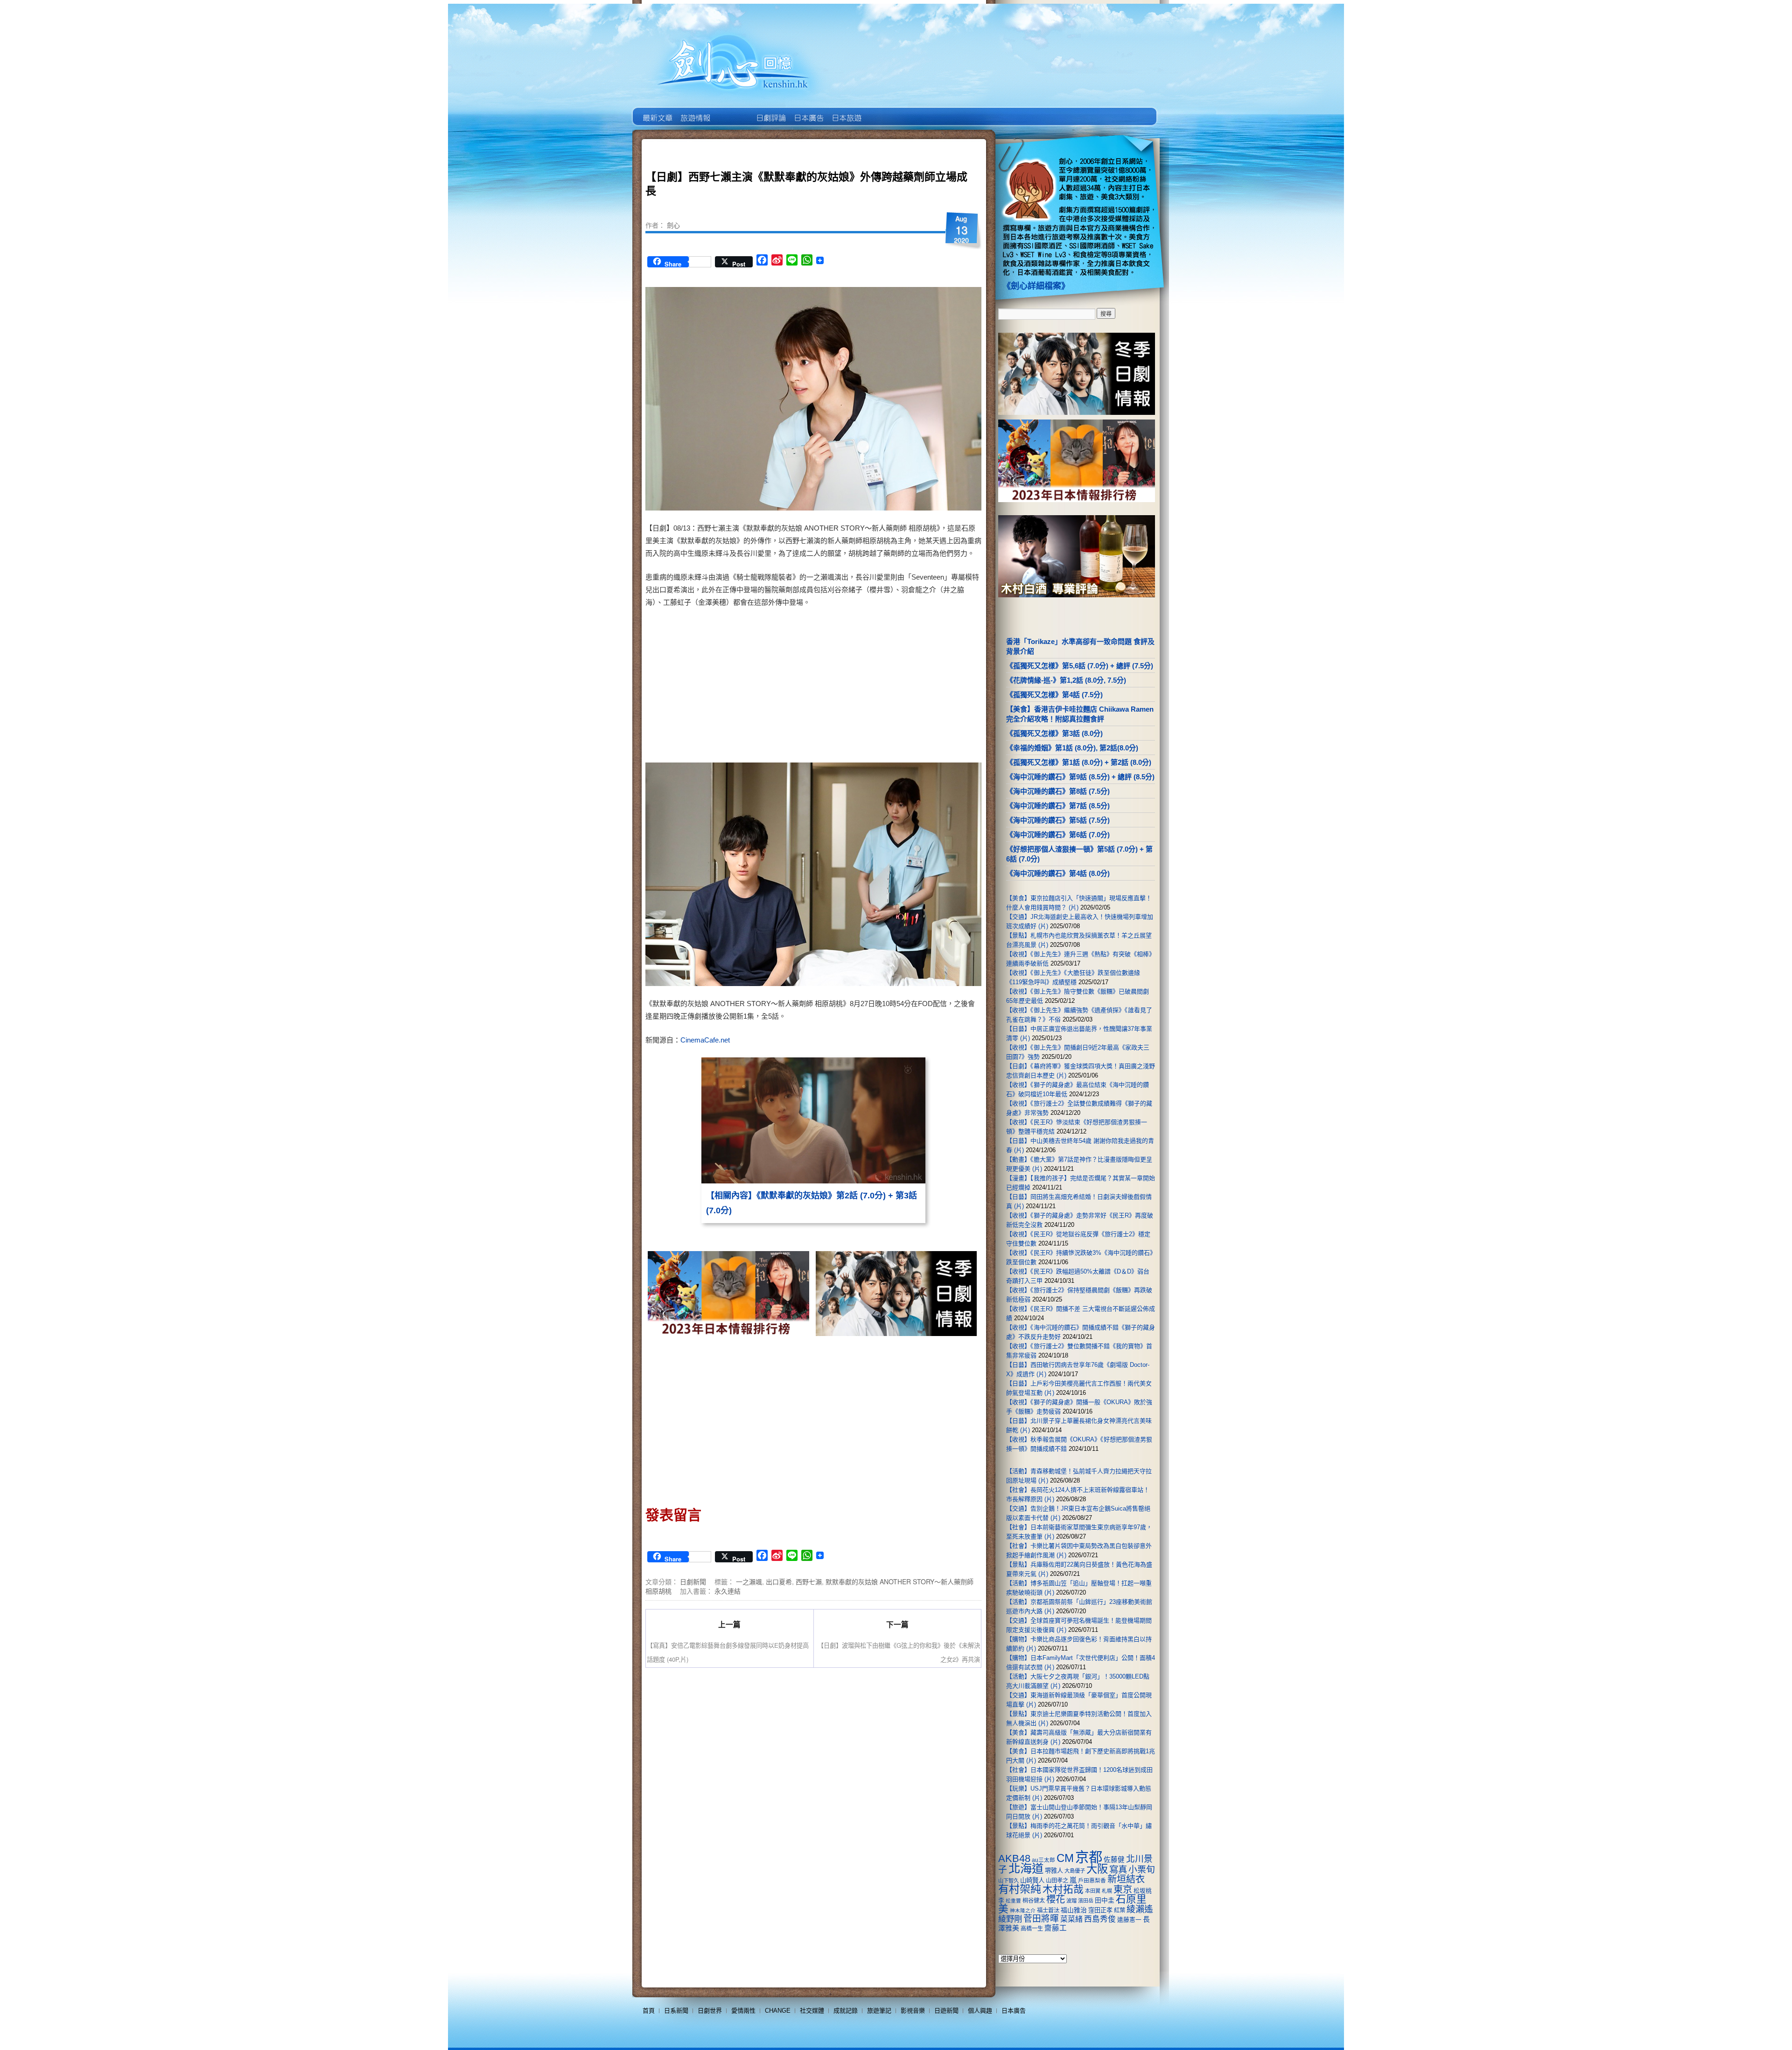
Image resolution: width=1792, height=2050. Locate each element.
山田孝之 (1057, 1881)
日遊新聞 (946, 2011)
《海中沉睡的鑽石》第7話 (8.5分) (1058, 806)
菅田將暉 (1041, 1919)
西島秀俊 (1100, 1919)
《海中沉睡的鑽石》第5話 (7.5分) (1058, 820)
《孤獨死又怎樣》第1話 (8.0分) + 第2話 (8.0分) (1079, 762)
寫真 (1118, 1869)
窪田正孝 (1100, 1910)
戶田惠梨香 (1092, 1880)
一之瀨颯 (749, 1581)
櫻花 (1056, 1899)
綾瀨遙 (1140, 1909)
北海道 (1026, 1868)
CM (1065, 1858)
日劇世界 (770, 111)
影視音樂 (913, 2011)
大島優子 (1075, 1871)
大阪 (1097, 1869)
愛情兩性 (743, 2011)
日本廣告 (808, 111)
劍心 (673, 225)
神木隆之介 (1023, 1910)
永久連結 (728, 1591)
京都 (1089, 1857)
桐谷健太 (1034, 1901)
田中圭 (1105, 1900)
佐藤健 (1114, 1860)
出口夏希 (779, 1581)
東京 (1123, 1889)
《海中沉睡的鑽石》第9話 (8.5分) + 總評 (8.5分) (1080, 777)
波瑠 (1071, 1901)
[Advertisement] (894, 687)
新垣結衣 (1126, 1879)
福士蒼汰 (1048, 1910)
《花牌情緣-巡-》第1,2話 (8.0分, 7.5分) (1066, 680)
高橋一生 (1032, 1929)
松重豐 (1013, 1901)
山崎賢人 (1032, 1880)
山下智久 (1008, 1881)
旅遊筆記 (879, 2011)
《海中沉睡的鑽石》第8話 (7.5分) (1058, 791)
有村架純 (1020, 1889)
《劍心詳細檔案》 (1036, 286)
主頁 (657, 111)
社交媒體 (812, 2011)
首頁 (649, 2011)
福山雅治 (1074, 1910)
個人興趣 (980, 2011)
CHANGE (778, 2011)
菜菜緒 (1071, 1919)
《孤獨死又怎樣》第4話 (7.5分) (1054, 695)
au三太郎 (1043, 1860)
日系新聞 (676, 2011)
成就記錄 (846, 2011)
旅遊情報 (732, 111)
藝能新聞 (695, 111)
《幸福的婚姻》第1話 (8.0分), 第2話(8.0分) (1072, 748)
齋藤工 (1056, 1928)
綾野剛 (1010, 1919)
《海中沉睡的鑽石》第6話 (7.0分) (1058, 835)
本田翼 (1093, 1891)
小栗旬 (1142, 1870)
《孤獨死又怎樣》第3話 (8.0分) (1054, 733)
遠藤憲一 (1129, 1920)
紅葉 (1120, 1910)
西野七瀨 (809, 1581)
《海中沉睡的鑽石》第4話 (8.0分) (1058, 873)
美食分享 (884, 111)
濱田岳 (1086, 1901)
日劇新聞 (693, 1581)
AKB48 (1014, 1858)
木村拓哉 (1063, 1889)
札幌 (1107, 1891)
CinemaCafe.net (705, 1040)
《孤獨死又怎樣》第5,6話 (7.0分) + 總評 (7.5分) (1080, 666)
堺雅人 (1054, 1871)
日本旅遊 (846, 111)
